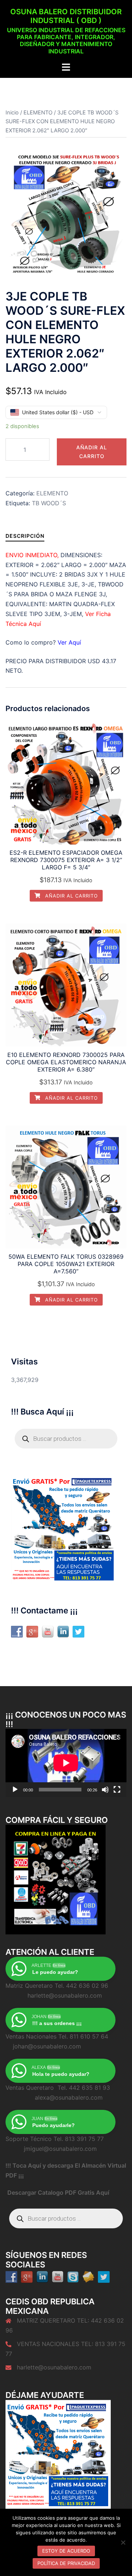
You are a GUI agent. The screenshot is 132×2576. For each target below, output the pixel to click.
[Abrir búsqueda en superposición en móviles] (66, 1439)
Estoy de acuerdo (66, 2551)
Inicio (12, 113)
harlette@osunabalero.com (54, 2367)
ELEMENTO (38, 113)
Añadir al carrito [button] (71, 896)
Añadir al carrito (92, 452)
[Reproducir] (15, 1790)
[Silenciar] (105, 1790)
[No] (123, 2542)
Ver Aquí (69, 642)
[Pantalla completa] (117, 1790)
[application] (66, 1763)
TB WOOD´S (49, 503)
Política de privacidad (66, 2563)
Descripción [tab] (25, 536)
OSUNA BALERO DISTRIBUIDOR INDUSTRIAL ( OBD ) (66, 16)
